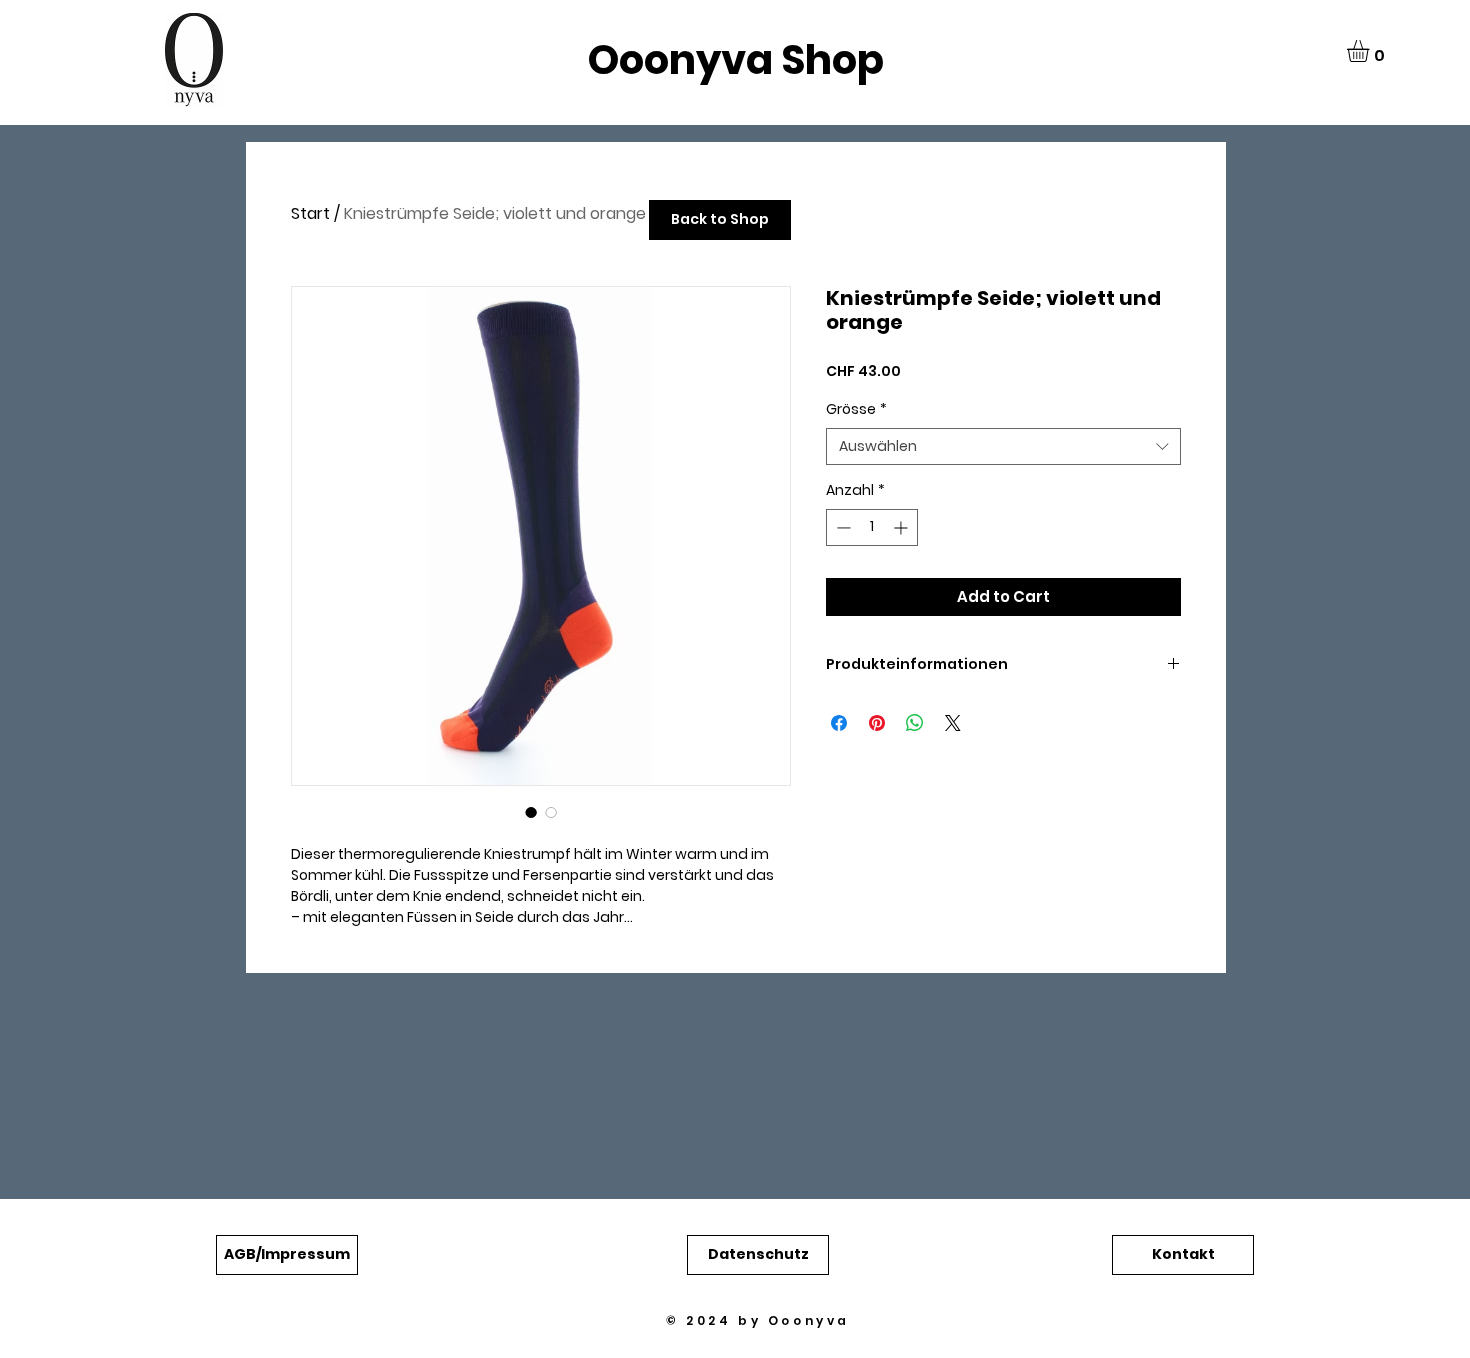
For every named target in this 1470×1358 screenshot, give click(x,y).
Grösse (856, 409)
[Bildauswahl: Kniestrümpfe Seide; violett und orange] (531, 812)
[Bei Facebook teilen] (839, 723)
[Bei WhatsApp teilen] (915, 723)
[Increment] (902, 527)
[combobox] (1003, 447)
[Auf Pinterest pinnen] (877, 723)
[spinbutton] (872, 527)
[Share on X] (953, 723)
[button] (1371, 51)
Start (310, 213)
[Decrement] (841, 527)
